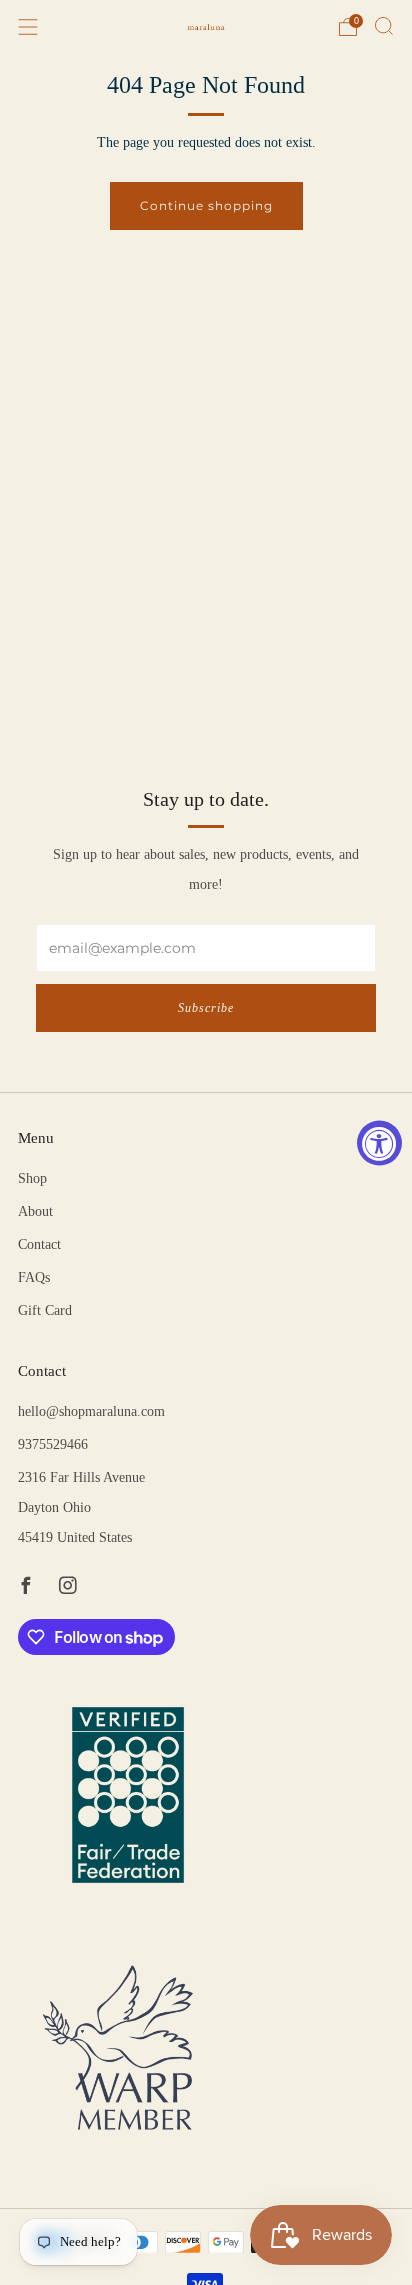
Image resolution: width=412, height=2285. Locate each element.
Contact (39, 1244)
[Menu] (28, 27)
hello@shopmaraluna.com (91, 1411)
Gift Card (45, 1310)
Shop (32, 1178)
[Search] (384, 26)
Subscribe (206, 1008)
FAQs (34, 1277)
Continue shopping (206, 205)
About (35, 1211)
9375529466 (53, 1444)
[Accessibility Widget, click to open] (379, 1142)
